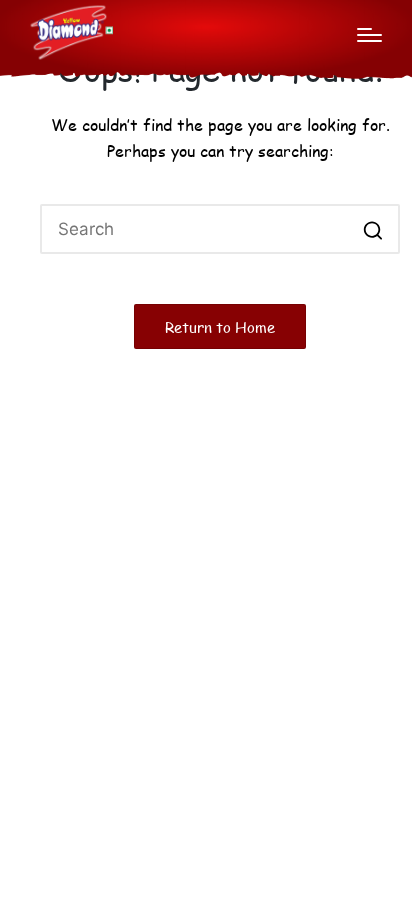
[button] (372, 229)
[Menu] (369, 35)
